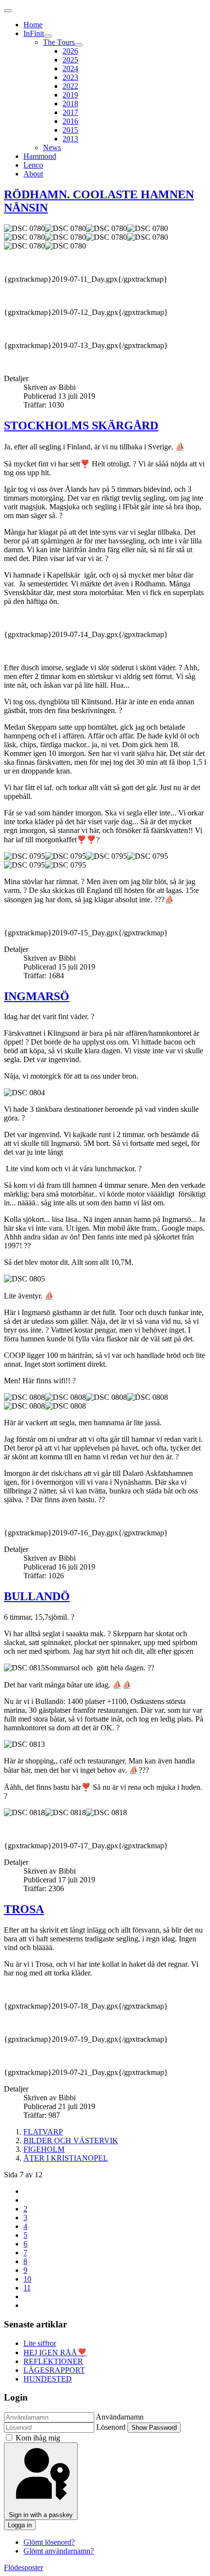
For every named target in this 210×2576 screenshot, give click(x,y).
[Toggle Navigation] (8, 11)
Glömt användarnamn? (59, 2551)
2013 (70, 139)
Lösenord (111, 2427)
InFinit (34, 33)
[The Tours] (79, 45)
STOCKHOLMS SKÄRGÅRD (81, 426)
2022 (70, 86)
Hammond (40, 156)
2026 (70, 51)
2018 (70, 104)
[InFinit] (48, 36)
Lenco (33, 165)
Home (33, 25)
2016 (70, 121)
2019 (70, 95)
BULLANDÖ (37, 1596)
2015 (70, 130)
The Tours (59, 42)
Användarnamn (120, 2417)
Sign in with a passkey (41, 2515)
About (33, 174)
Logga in (20, 2525)
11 (27, 2288)
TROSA (24, 1909)
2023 (70, 77)
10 (27, 2279)
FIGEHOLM (44, 2149)
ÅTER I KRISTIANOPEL (66, 2158)
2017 (70, 112)
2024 (70, 68)
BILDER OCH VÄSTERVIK (71, 2140)
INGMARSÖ (37, 996)
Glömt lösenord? (49, 2542)
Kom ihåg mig (38, 2438)
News (52, 147)
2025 (70, 60)
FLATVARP (43, 2132)
